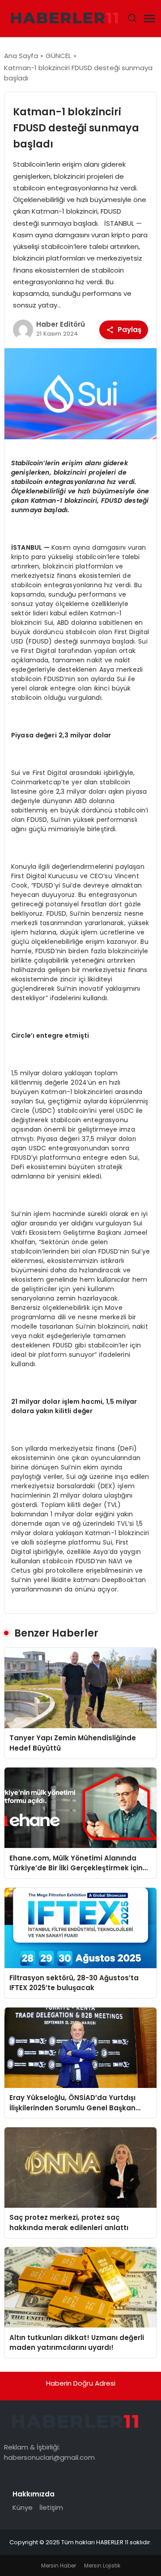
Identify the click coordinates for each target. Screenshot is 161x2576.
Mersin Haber (59, 2565)
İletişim (51, 2507)
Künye (23, 2507)
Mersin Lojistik (102, 2565)
